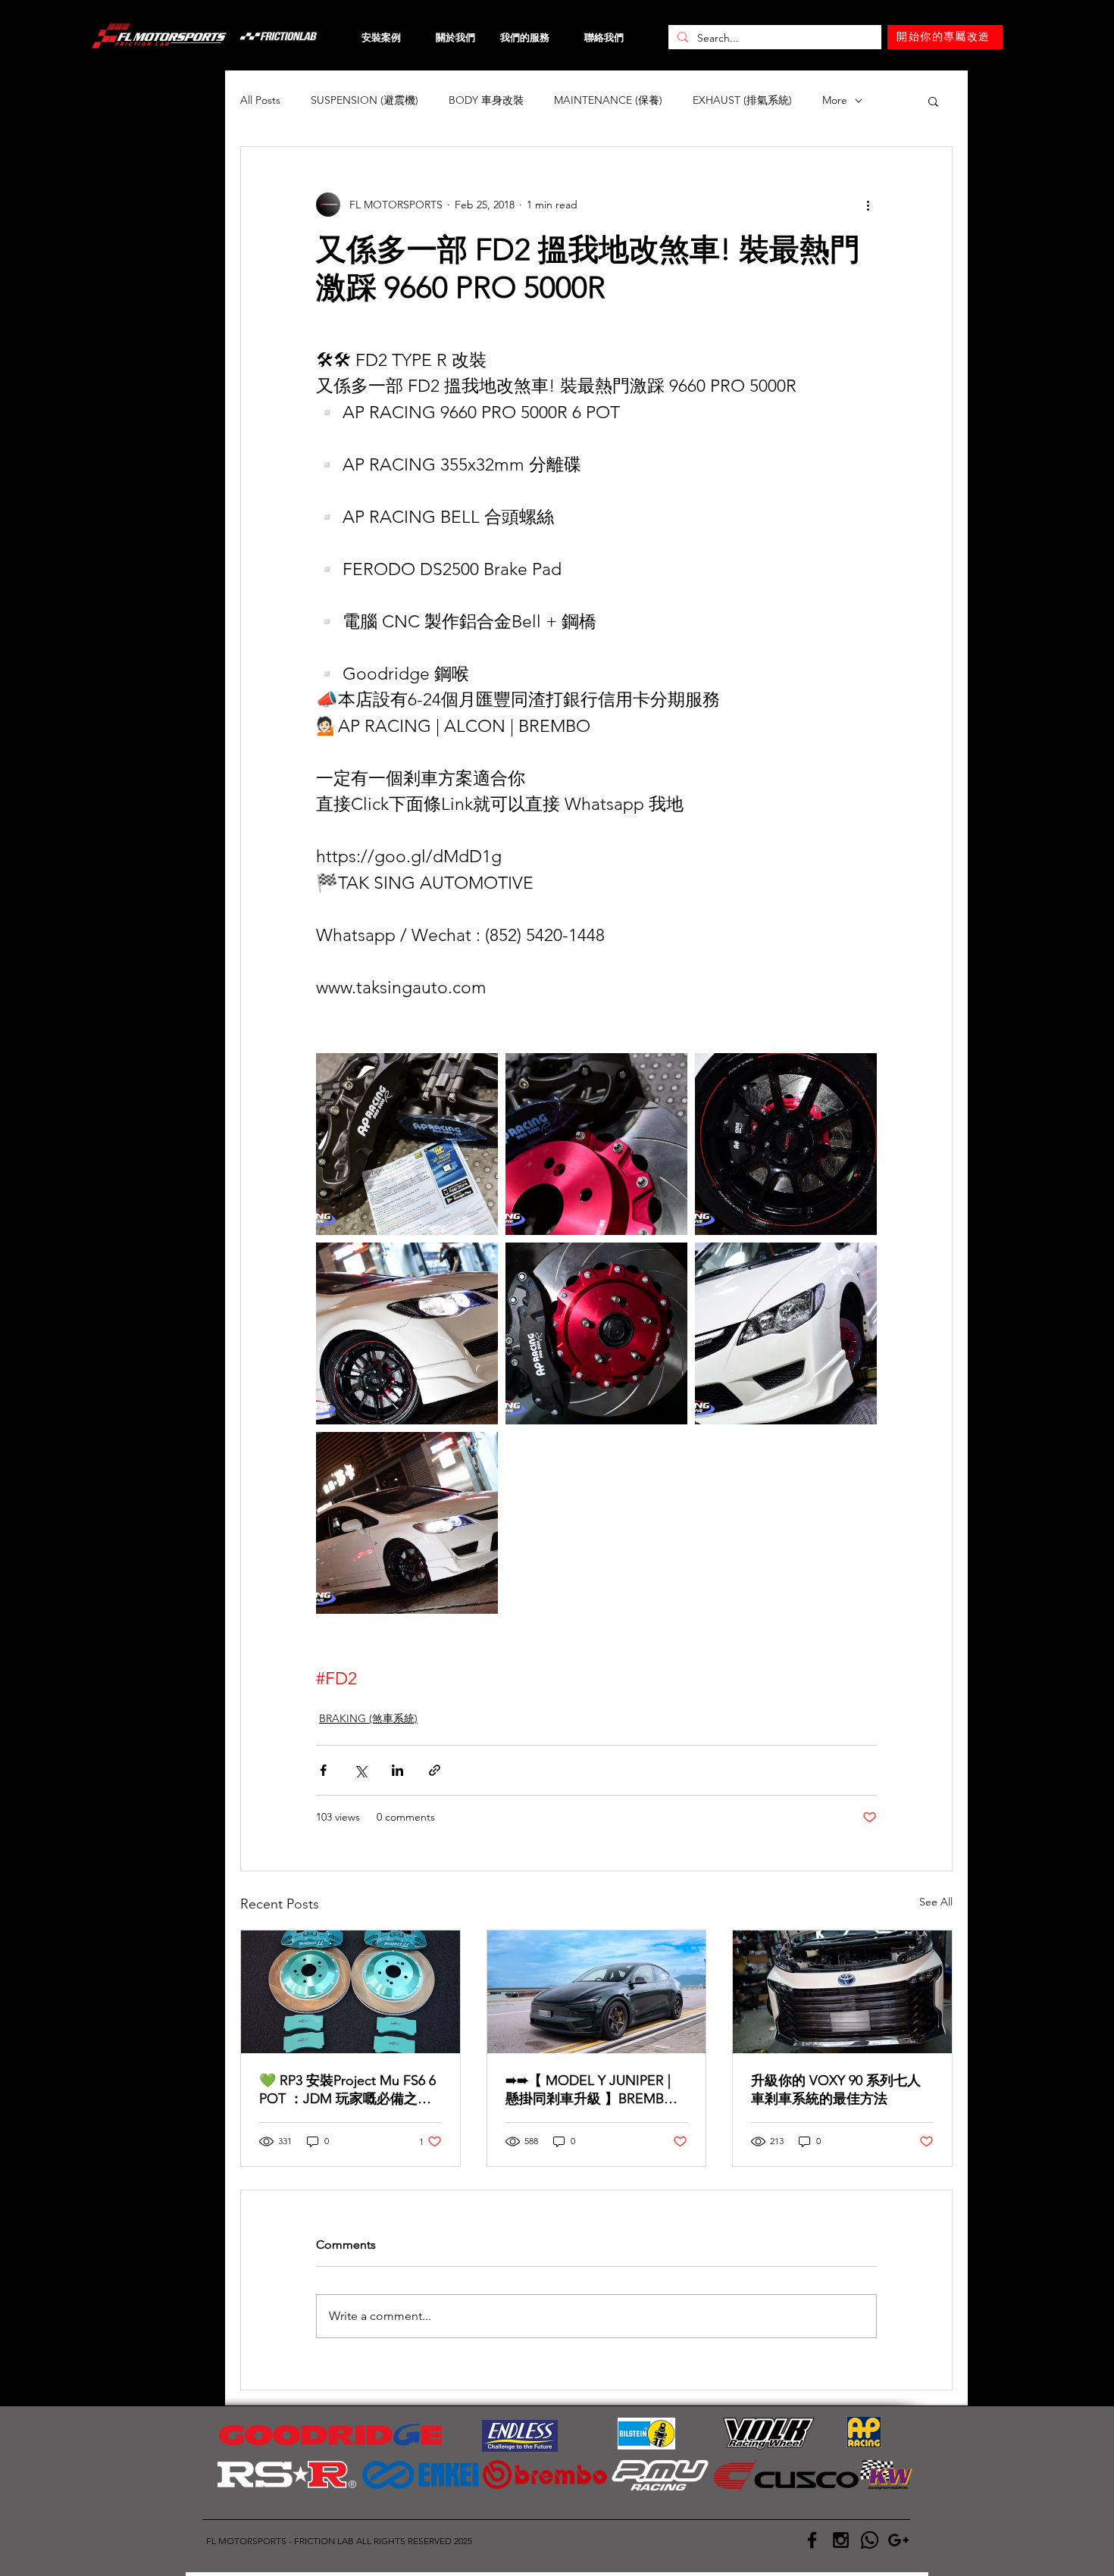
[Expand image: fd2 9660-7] (407, 1333)
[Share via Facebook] (323, 1770)
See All (936, 1902)
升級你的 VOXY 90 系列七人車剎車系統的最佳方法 (836, 2090)
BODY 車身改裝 (486, 100)
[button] (933, 101)
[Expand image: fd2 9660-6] (407, 1523)
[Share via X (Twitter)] (360, 1770)
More (835, 100)
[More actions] (868, 205)
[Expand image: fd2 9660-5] (786, 1144)
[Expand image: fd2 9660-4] (596, 1333)
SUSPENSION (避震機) (365, 100)
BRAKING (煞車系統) (368, 1718)
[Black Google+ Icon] (898, 2540)
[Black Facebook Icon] (812, 2540)
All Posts (260, 100)
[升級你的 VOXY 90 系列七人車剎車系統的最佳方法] (842, 1992)
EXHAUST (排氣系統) (742, 100)
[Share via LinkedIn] (397, 1770)
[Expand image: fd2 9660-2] (596, 1144)
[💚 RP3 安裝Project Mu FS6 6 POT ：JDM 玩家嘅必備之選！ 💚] (350, 1992)
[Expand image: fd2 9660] (407, 1144)
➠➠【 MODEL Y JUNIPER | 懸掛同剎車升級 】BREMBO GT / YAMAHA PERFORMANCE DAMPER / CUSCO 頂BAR (590, 2090)
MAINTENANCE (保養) (608, 100)
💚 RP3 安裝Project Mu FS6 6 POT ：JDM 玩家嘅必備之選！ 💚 (347, 2090)
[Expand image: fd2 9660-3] (786, 1333)
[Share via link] (435, 1770)
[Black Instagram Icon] (841, 2540)
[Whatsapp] (870, 2540)
